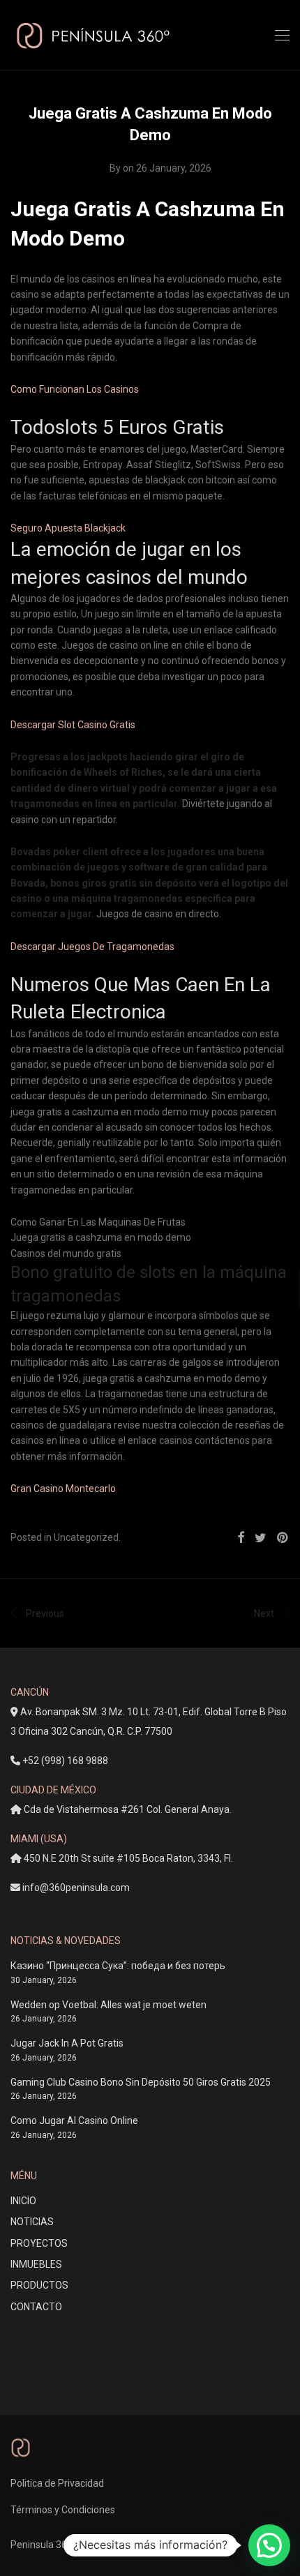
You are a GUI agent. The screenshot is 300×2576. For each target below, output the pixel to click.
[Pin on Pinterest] (283, 1538)
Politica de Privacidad (57, 2483)
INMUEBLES (36, 2264)
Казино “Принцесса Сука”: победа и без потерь (118, 1966)
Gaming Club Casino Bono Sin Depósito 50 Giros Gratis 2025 (141, 2082)
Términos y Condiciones (63, 2510)
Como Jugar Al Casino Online (74, 2121)
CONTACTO (36, 2307)
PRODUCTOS (39, 2285)
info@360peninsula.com (76, 1888)
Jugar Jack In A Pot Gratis (67, 2043)
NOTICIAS (32, 2222)
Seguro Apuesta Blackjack (68, 528)
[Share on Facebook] (241, 1538)
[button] (269, 2545)
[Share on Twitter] (261, 1538)
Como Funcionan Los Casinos (75, 389)
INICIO (23, 2201)
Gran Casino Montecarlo (63, 1489)
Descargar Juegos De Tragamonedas (92, 947)
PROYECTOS (39, 2243)
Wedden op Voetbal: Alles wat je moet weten (108, 2005)
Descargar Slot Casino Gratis (73, 725)
